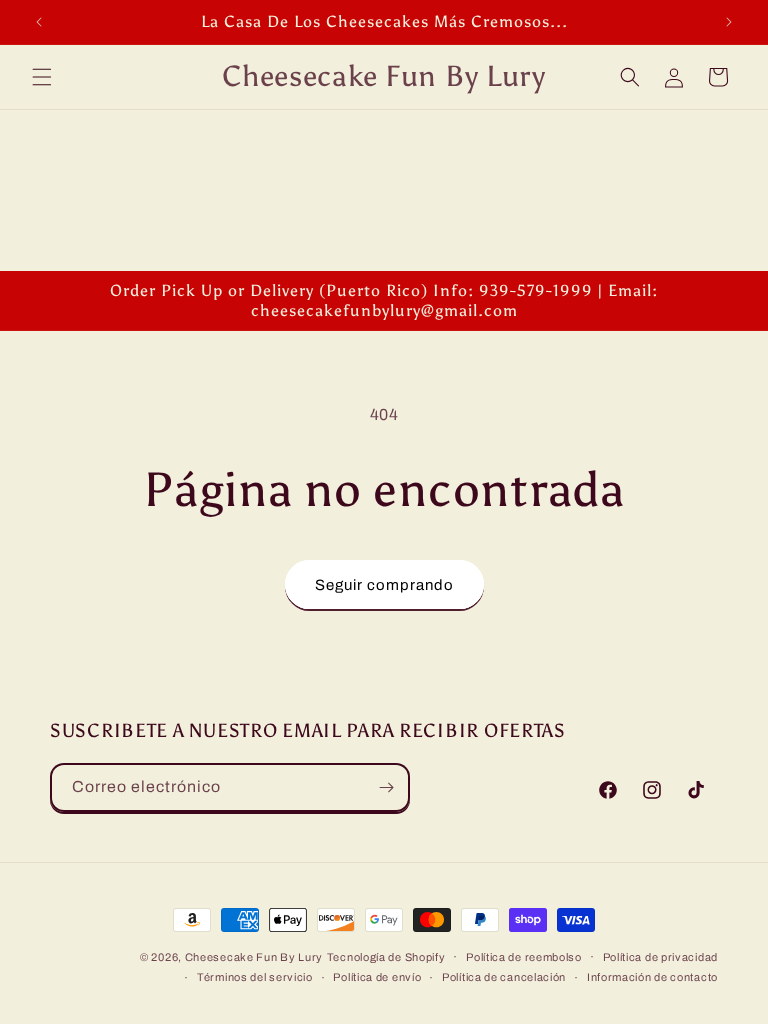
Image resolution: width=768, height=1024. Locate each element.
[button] (42, 77)
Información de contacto (652, 977)
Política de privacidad (660, 957)
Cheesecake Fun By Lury (254, 957)
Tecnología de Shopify (386, 957)
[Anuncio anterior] (39, 22)
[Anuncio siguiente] (729, 22)
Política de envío (377, 977)
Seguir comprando (384, 585)
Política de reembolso (524, 957)
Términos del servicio (255, 977)
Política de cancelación (504, 977)
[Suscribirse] (386, 787)
